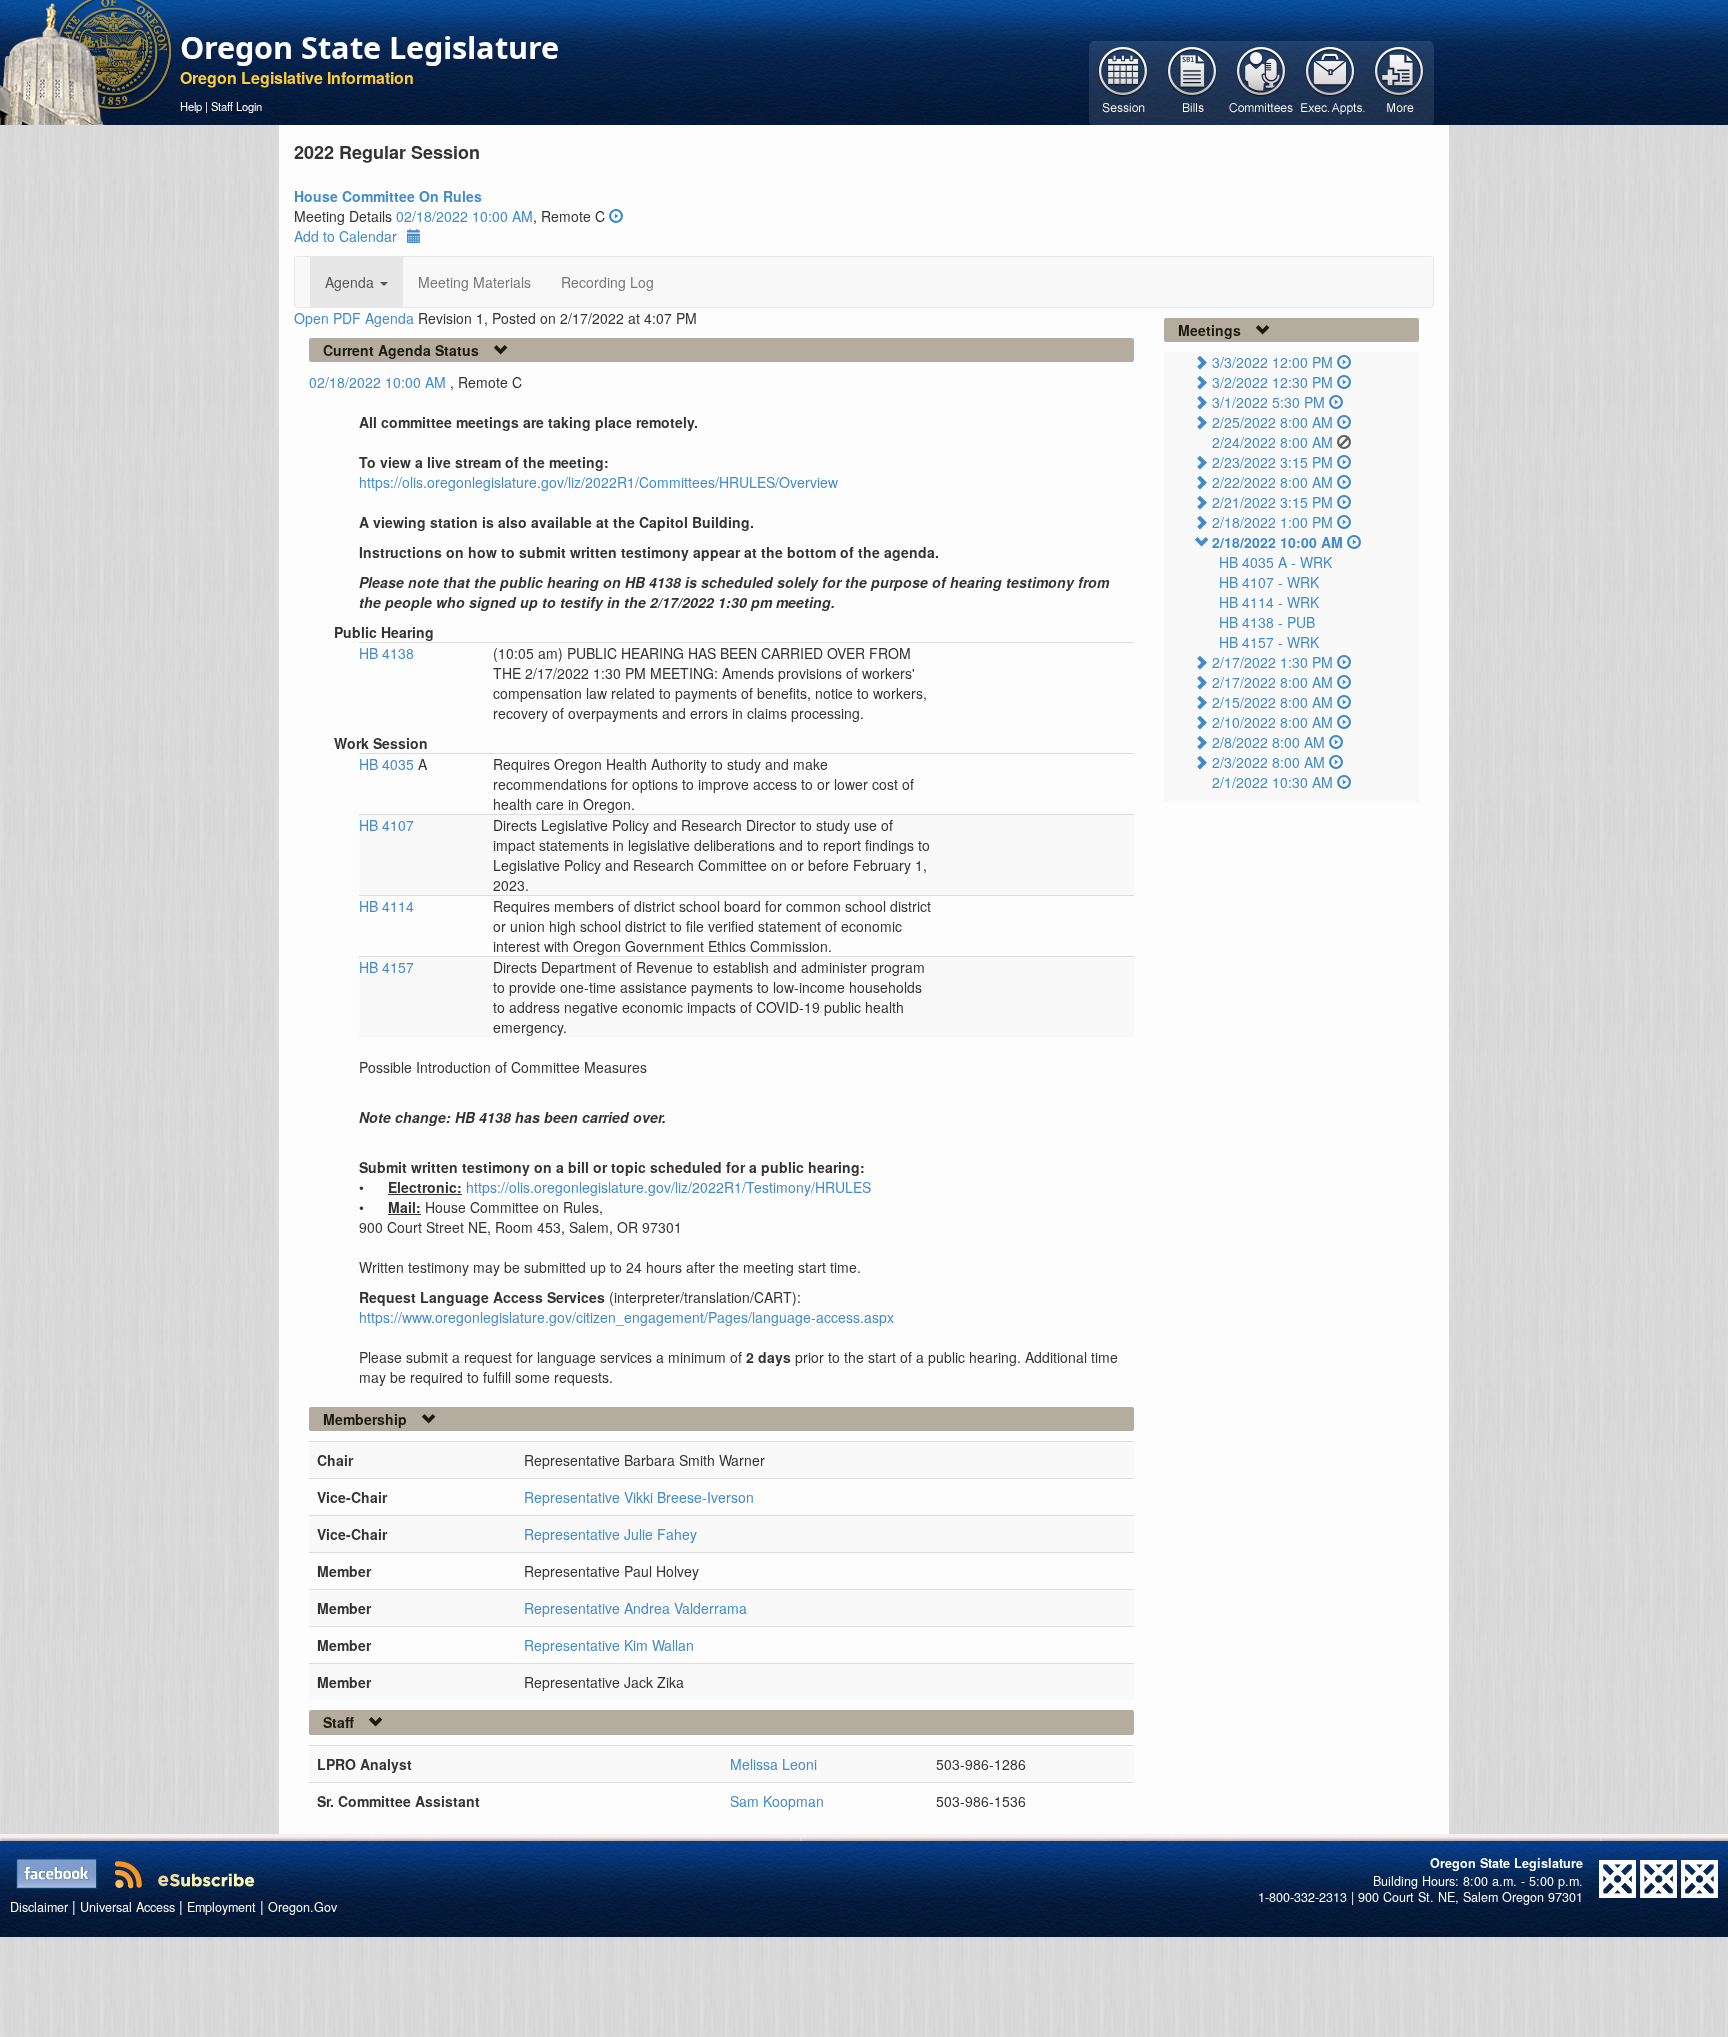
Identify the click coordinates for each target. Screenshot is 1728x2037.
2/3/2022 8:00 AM (1268, 762)
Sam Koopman (777, 1801)
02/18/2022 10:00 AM (464, 216)
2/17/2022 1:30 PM (1272, 662)
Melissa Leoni (773, 1764)
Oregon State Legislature (369, 47)
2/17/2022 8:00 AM (1272, 682)
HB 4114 (386, 906)
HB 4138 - (1267, 622)
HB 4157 (386, 967)
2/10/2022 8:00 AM (1272, 722)
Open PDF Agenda (354, 318)
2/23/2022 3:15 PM (1272, 462)
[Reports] (1399, 81)
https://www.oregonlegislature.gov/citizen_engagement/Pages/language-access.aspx (626, 1317)
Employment (221, 1907)
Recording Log (607, 282)
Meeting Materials (474, 282)
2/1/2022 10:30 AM (1272, 782)
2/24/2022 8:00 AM (1272, 442)
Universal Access (127, 1907)
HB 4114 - (1269, 602)
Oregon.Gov (302, 1907)
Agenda (351, 282)
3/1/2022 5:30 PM (1268, 402)
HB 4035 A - (1275, 562)
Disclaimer (39, 1907)
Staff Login (236, 106)
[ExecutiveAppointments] (1330, 81)
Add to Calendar (345, 236)
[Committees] (1261, 81)
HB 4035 (388, 764)
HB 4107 (386, 825)
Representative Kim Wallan (609, 1645)
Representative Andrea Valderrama (635, 1608)
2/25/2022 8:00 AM (1272, 422)
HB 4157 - (1269, 642)
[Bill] (1192, 81)
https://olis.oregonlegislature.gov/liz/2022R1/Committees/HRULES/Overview (598, 482)
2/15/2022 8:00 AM (1272, 702)
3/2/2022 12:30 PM (1272, 382)
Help (191, 106)
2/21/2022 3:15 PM (1272, 502)
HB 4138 (386, 653)
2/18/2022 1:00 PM (1272, 522)
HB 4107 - (1269, 582)
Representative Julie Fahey (610, 1534)
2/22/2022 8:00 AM (1272, 482)
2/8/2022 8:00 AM (1268, 742)
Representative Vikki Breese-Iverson (639, 1497)
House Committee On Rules (388, 196)
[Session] (1123, 81)
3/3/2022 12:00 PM (1272, 362)
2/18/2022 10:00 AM (1277, 542)
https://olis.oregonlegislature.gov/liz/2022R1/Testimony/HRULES (668, 1187)
